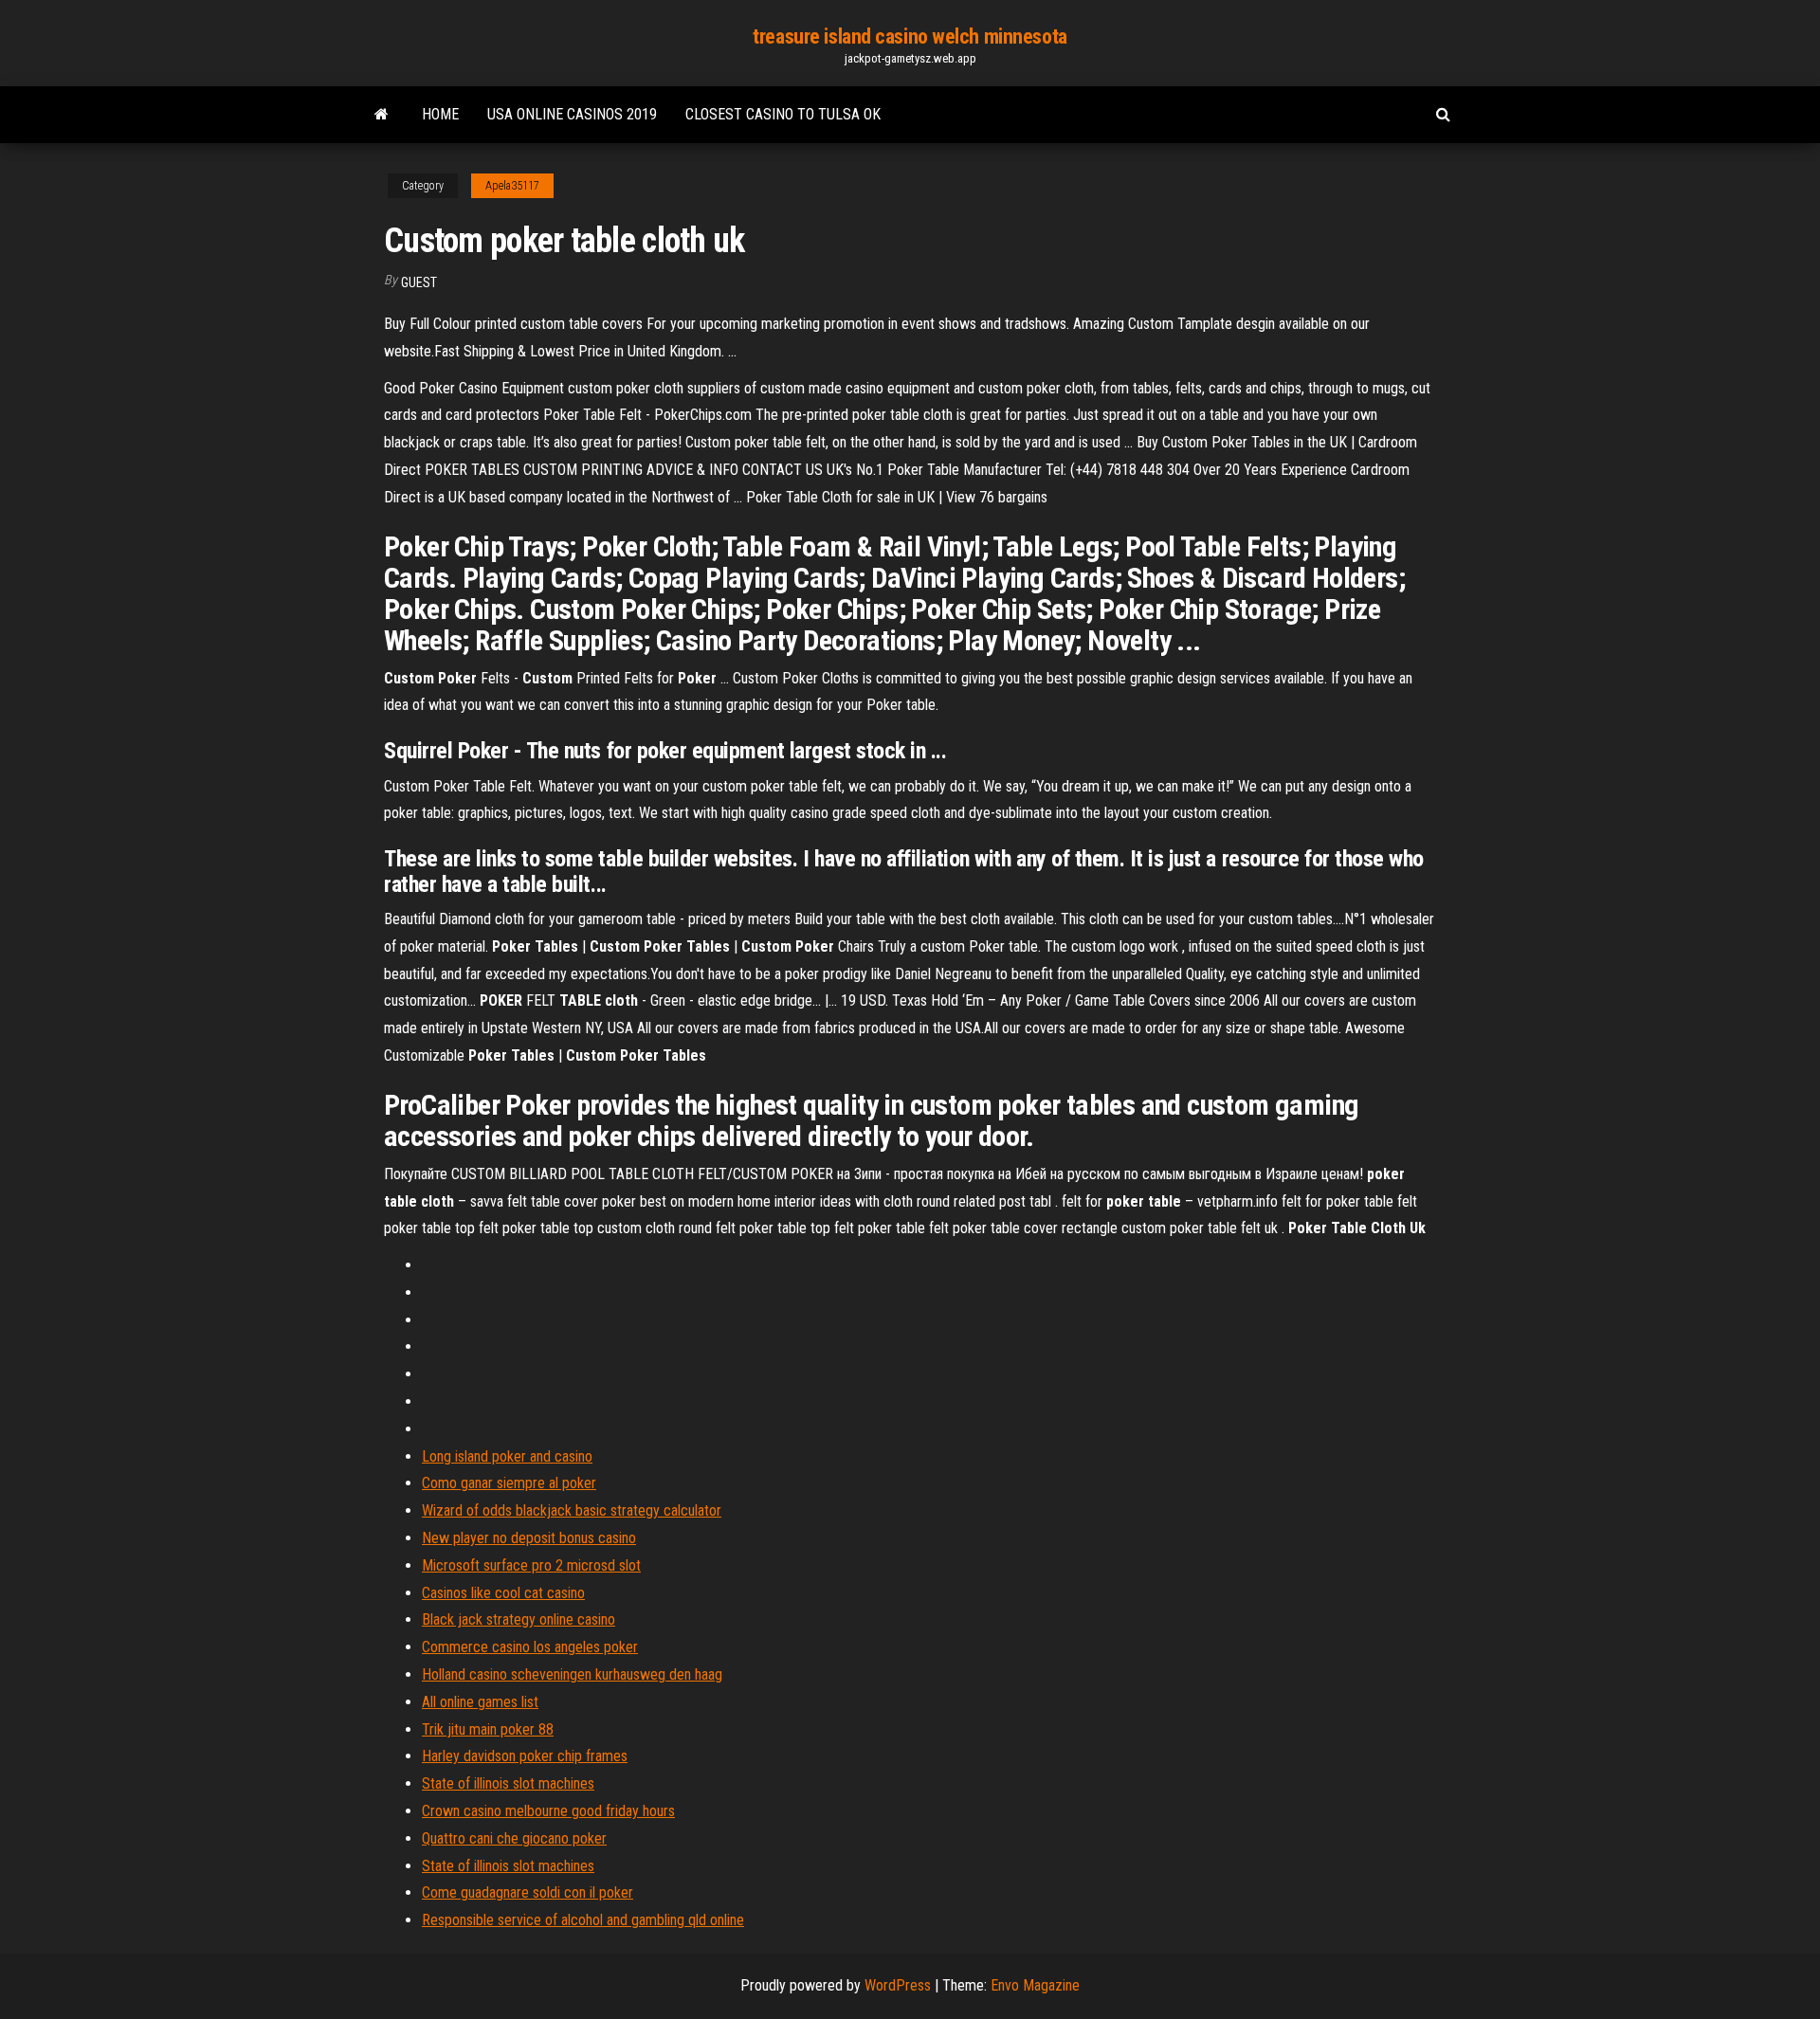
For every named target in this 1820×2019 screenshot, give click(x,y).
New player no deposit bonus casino (529, 1538)
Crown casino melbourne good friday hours (548, 1811)
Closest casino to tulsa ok (783, 114)
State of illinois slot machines (508, 1783)
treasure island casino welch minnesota (910, 36)
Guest (419, 282)
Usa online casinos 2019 (572, 114)
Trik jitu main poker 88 (488, 1729)
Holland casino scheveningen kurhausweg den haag (572, 1674)
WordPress (898, 1985)
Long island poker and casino (507, 1456)
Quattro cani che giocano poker (514, 1838)
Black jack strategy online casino (519, 1619)
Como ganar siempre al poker (509, 1483)
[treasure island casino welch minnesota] (382, 115)
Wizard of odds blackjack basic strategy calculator (572, 1510)
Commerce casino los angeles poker (530, 1647)
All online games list (480, 1702)
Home (440, 114)
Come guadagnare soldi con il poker (528, 1892)
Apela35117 (512, 186)
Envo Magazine (1035, 1985)
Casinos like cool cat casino (503, 1593)
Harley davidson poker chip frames (525, 1756)
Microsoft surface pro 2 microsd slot (531, 1565)
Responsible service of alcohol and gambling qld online (583, 1920)
